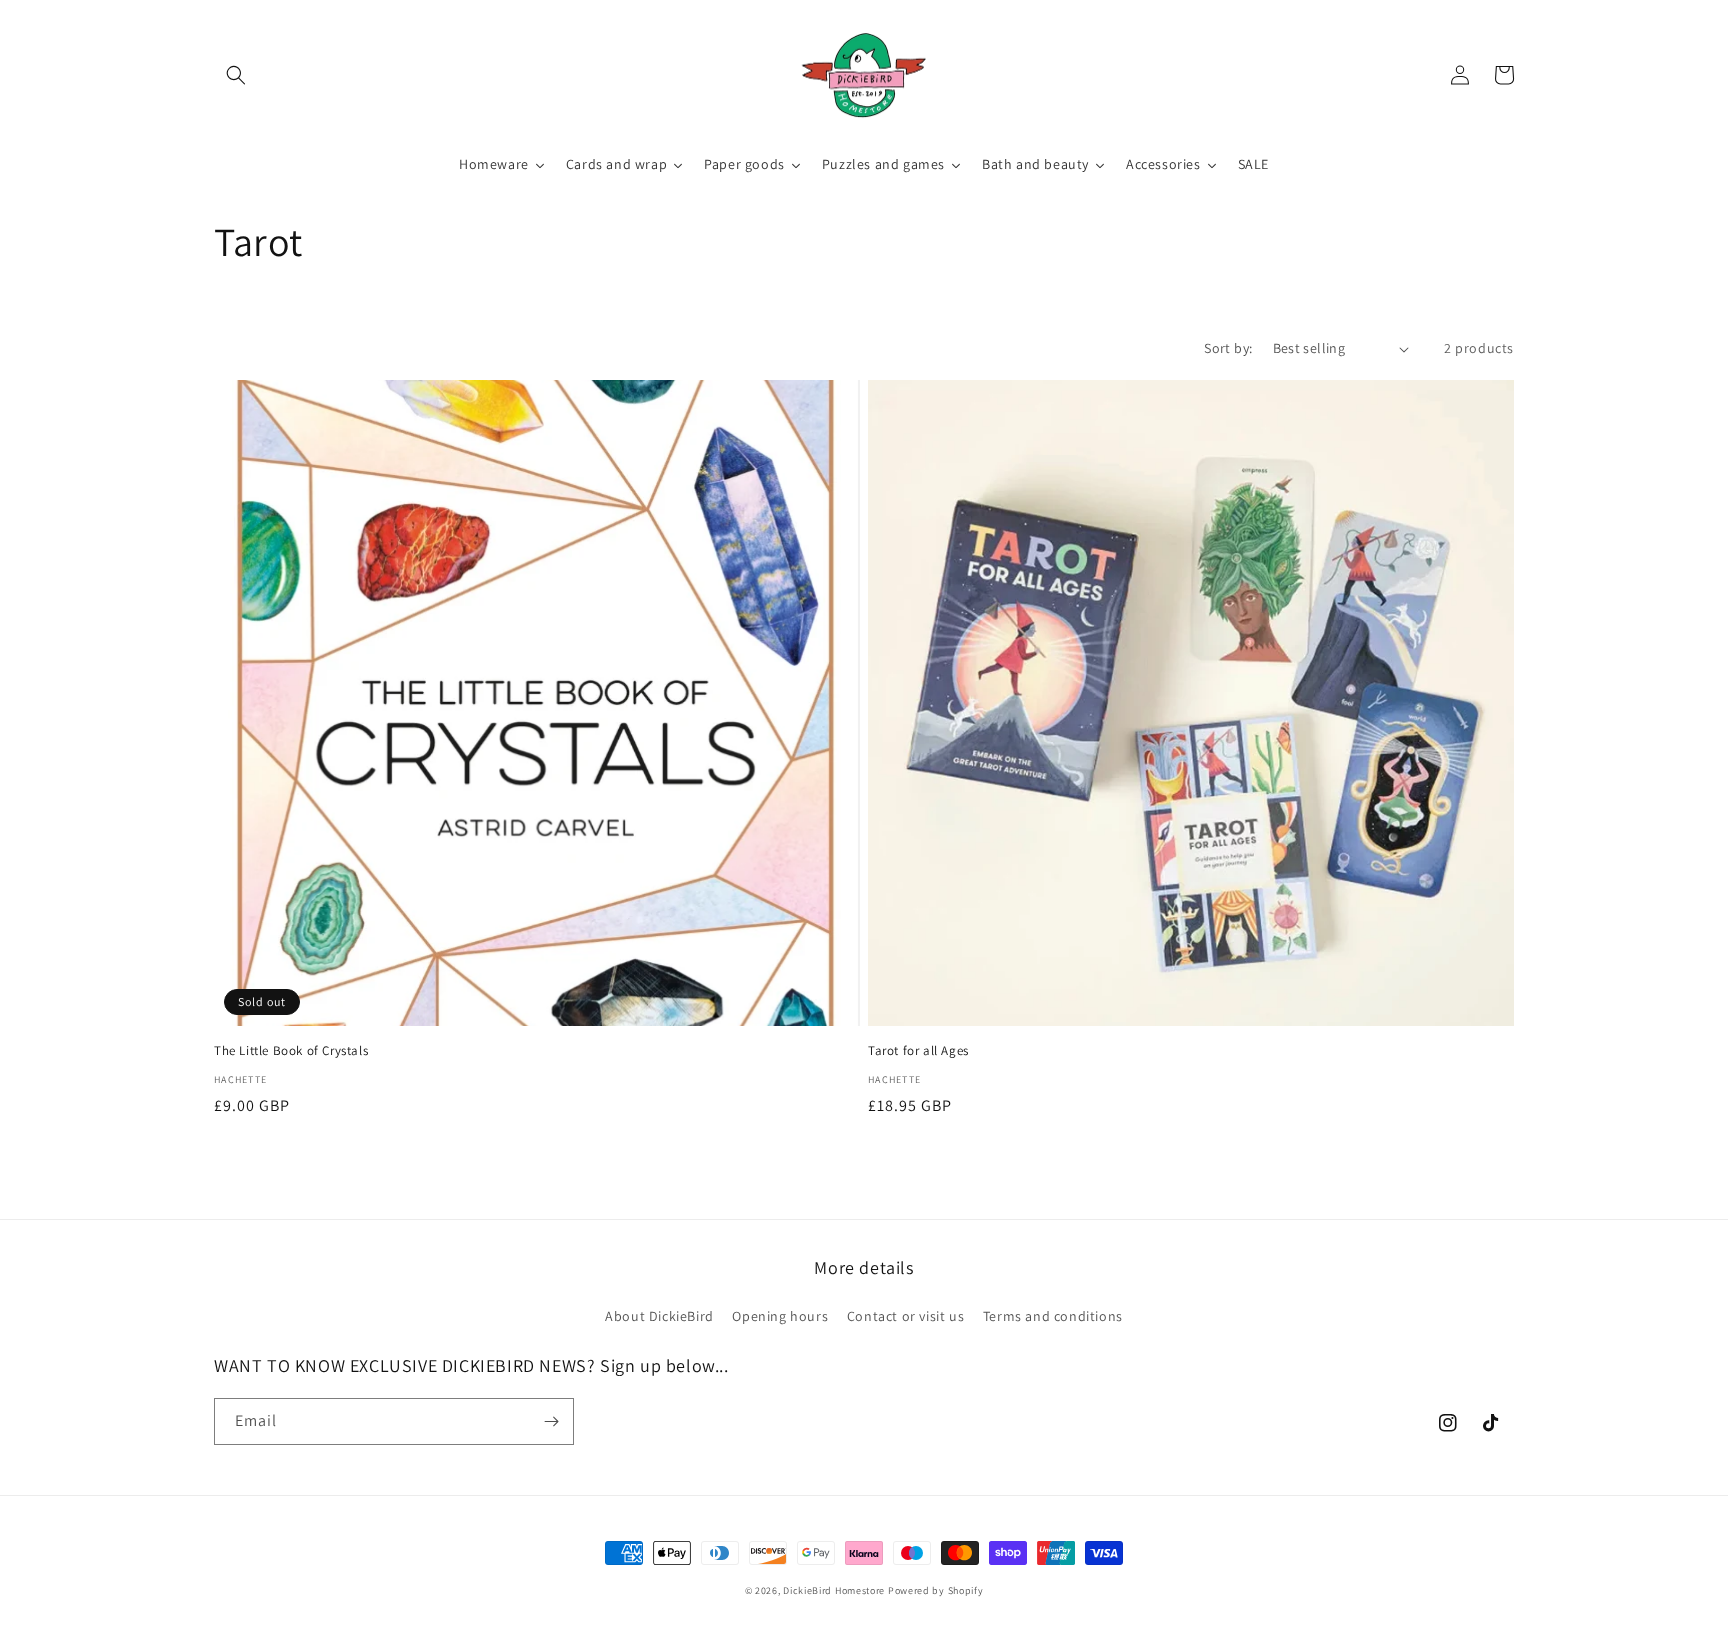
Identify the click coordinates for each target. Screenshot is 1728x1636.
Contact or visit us (905, 1316)
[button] (236, 75)
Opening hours (780, 1316)
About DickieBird (659, 1316)
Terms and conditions (1053, 1316)
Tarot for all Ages (918, 1051)
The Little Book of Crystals (291, 1051)
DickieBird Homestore (834, 1590)
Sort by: (1228, 348)
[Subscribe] (551, 1421)
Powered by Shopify (936, 1590)
